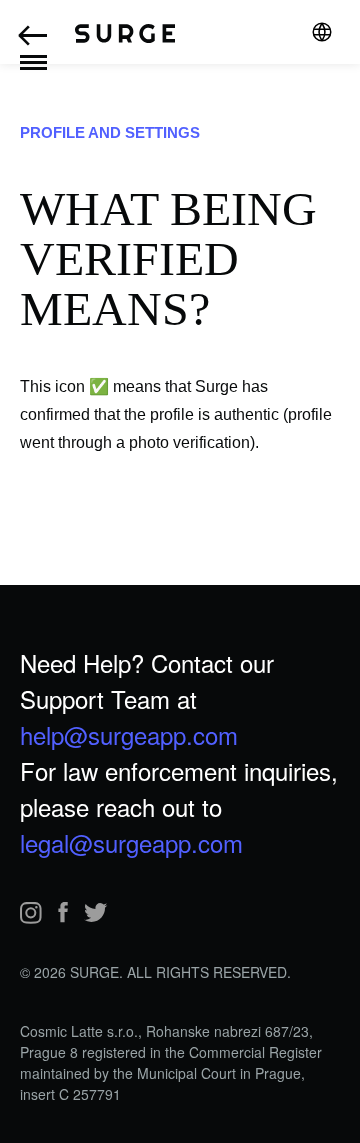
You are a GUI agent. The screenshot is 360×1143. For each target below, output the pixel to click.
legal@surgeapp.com (131, 842)
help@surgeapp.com (129, 734)
